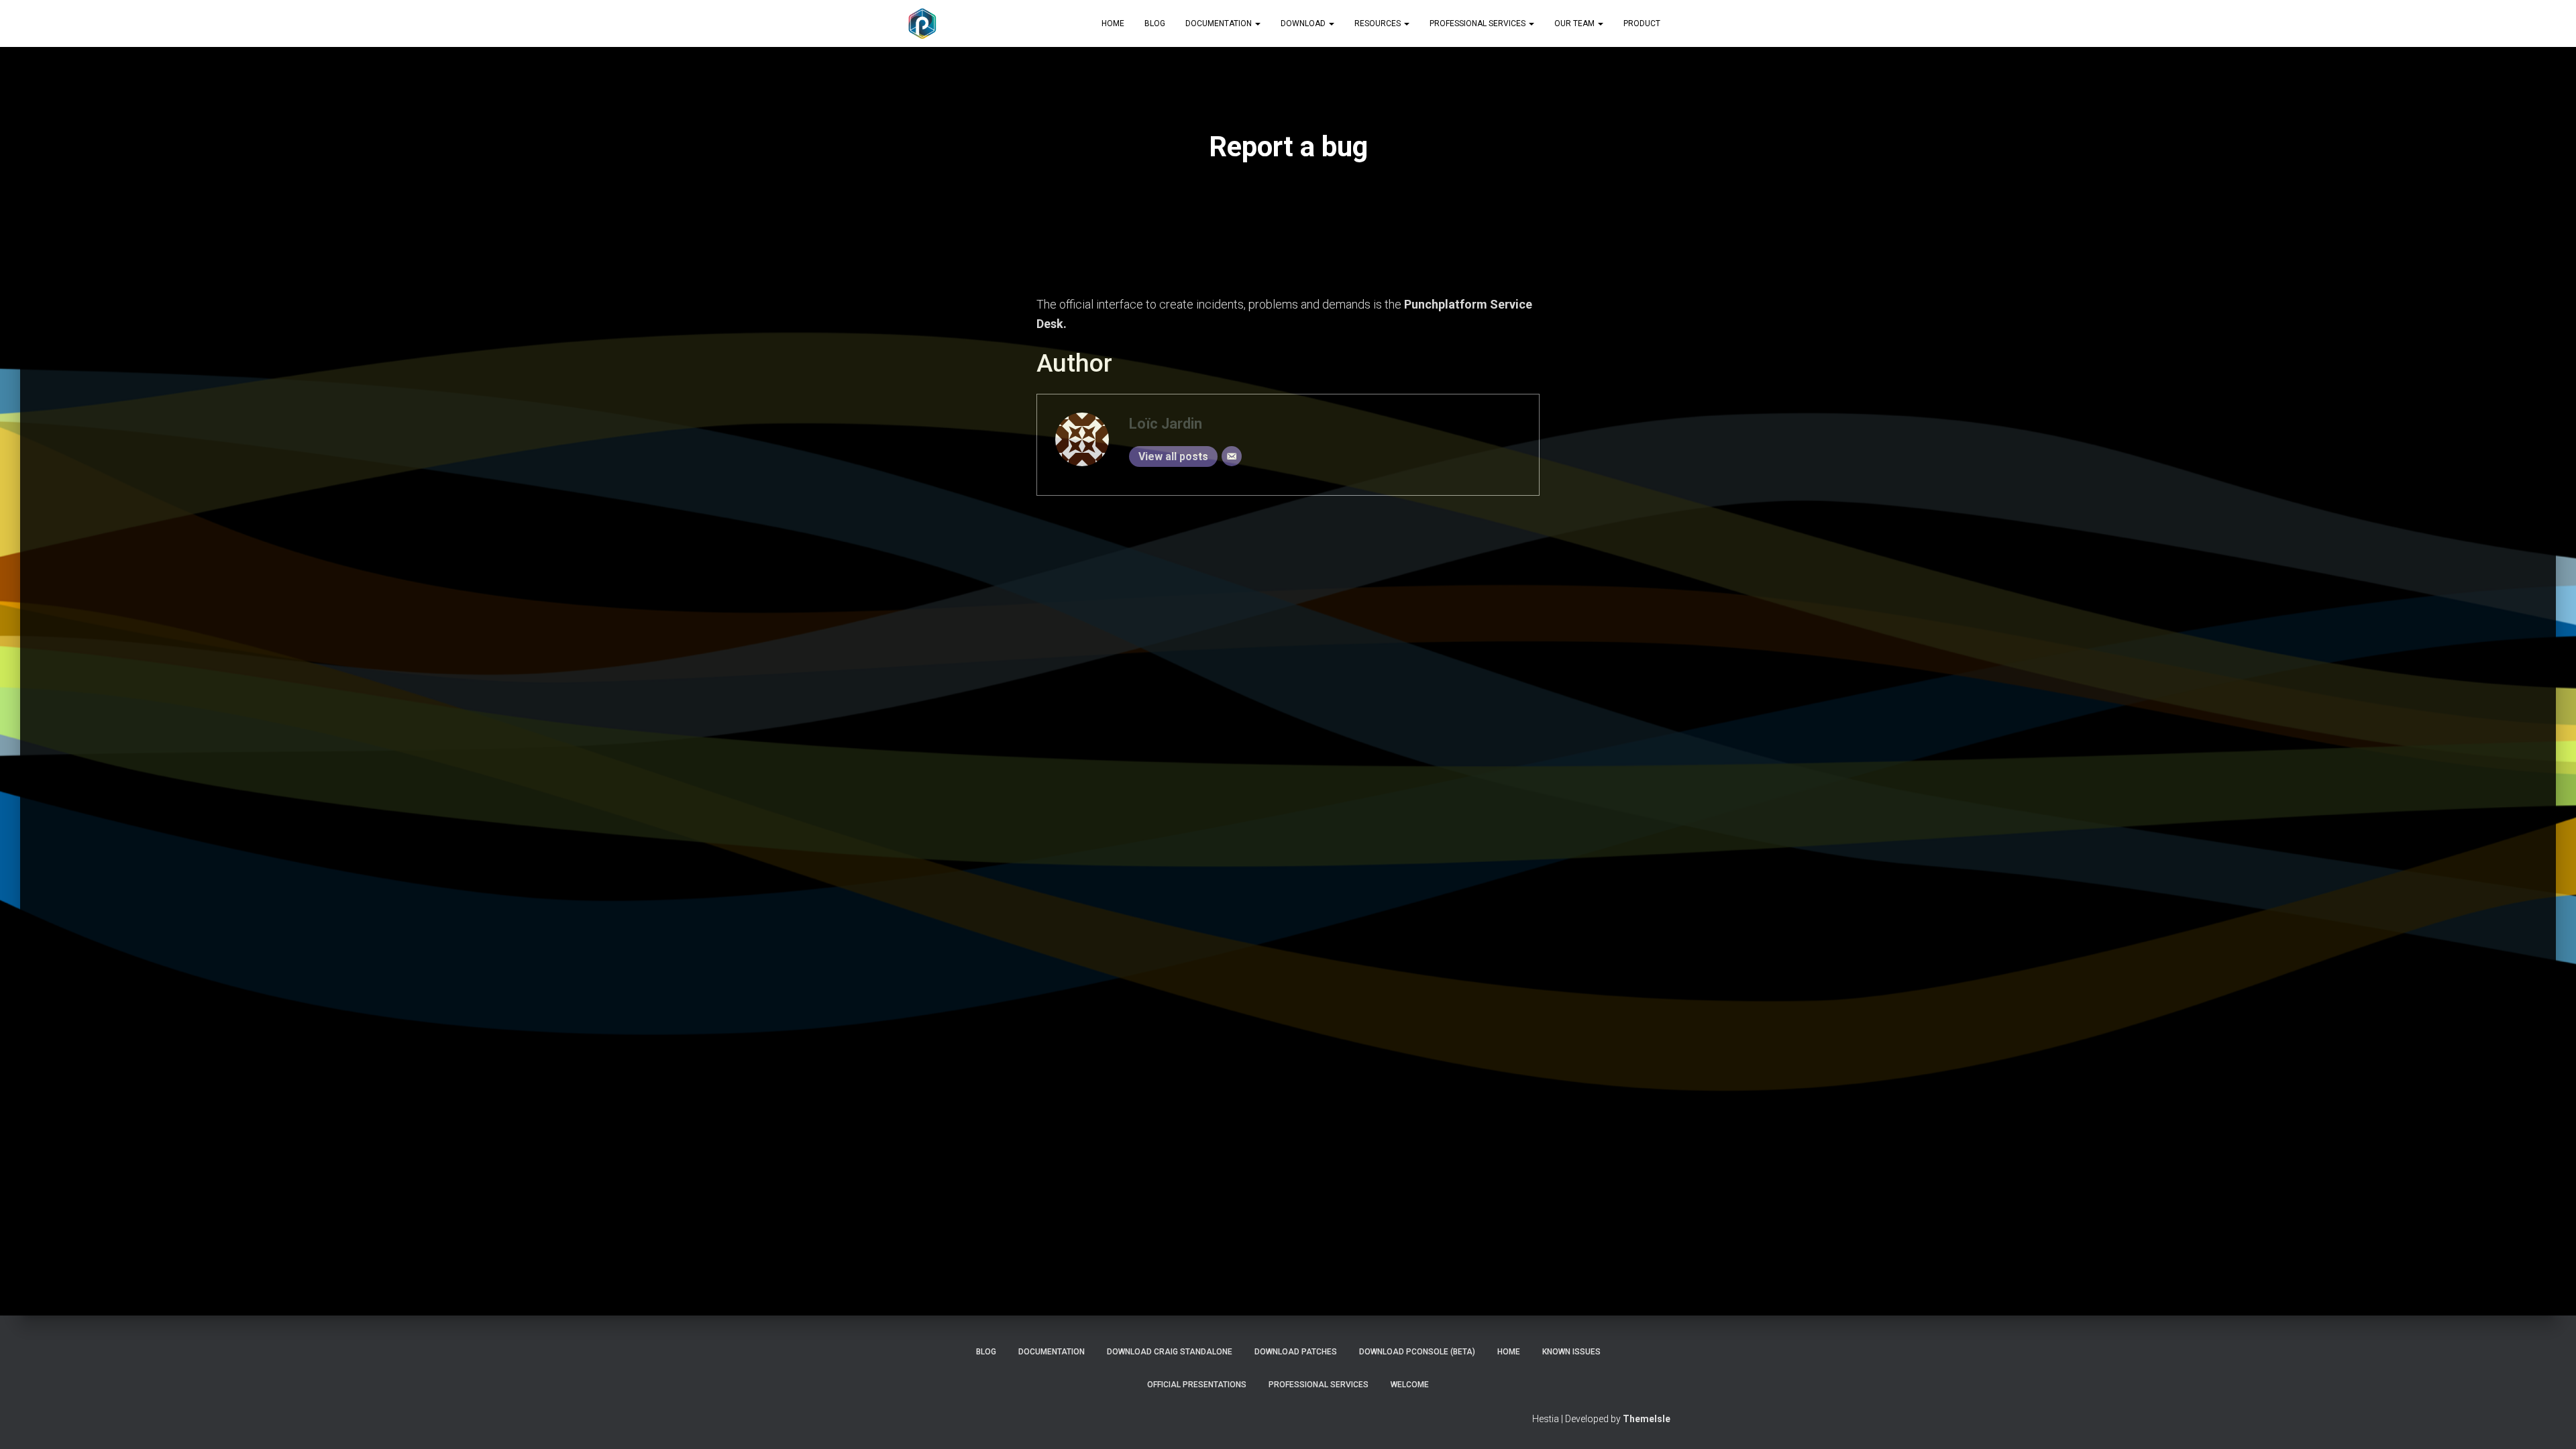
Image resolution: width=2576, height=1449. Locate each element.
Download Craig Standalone (1170, 1352)
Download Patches (1296, 1352)
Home (1113, 23)
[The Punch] (922, 23)
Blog (1155, 23)
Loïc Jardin (1166, 424)
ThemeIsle (1647, 1419)
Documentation (1220, 23)
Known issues (1571, 1352)
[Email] (1232, 456)
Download (1304, 23)
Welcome (1410, 1385)
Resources (1379, 23)
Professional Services (1479, 23)
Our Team (1575, 23)
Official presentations (1197, 1385)
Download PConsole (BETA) (1417, 1352)
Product (1642, 23)
